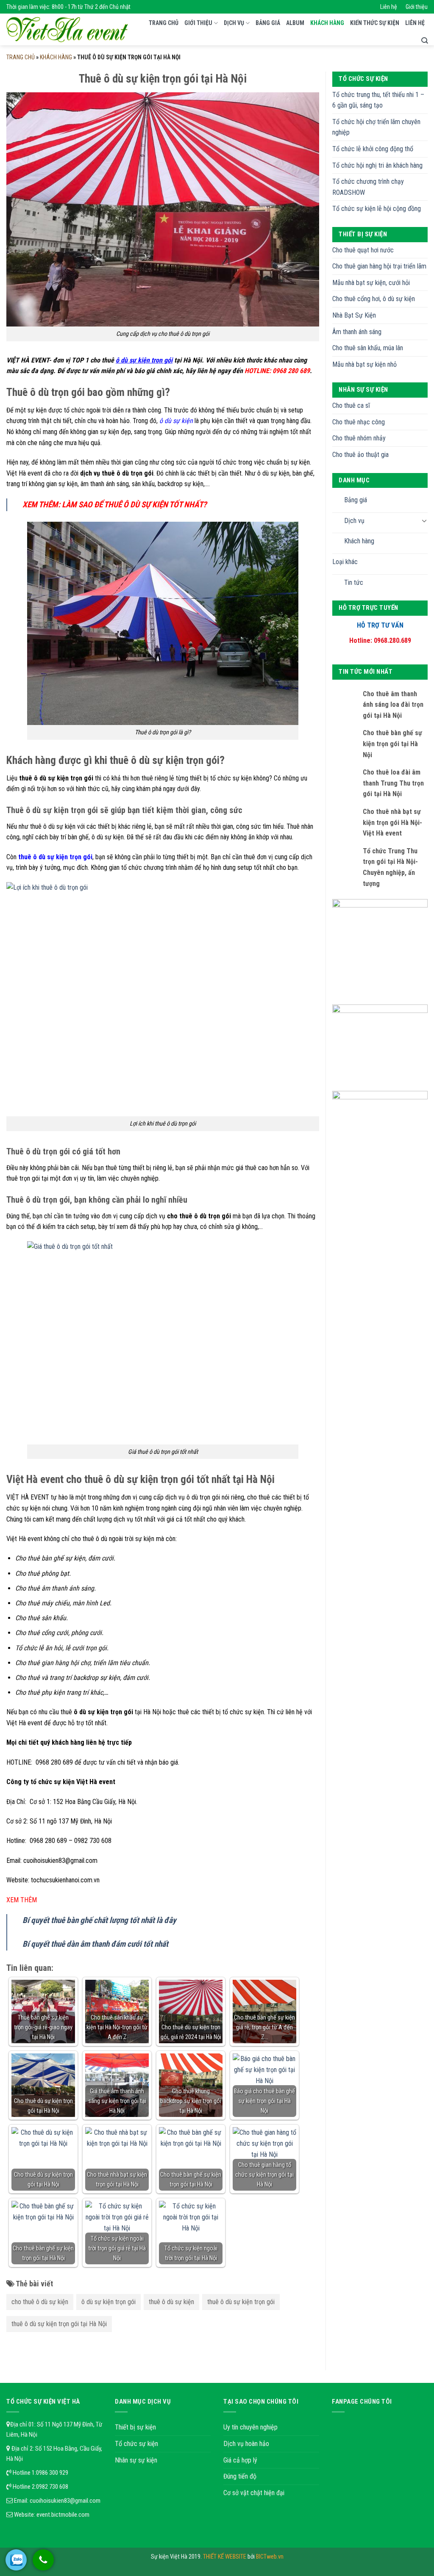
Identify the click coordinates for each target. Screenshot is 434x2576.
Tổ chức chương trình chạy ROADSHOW (368, 187)
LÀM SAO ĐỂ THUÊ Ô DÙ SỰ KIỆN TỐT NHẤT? (134, 505)
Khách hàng (327, 23)
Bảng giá (268, 23)
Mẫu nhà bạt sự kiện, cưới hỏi (371, 283)
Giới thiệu (417, 7)
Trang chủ (164, 23)
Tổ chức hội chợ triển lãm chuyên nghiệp (376, 127)
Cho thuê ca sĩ (351, 405)
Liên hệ (389, 7)
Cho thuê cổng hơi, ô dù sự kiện (374, 299)
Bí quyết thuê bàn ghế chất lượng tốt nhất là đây (99, 1920)
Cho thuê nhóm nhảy (359, 438)
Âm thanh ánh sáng (357, 332)
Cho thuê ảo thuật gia (360, 455)
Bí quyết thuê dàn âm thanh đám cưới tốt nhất (95, 1944)
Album (295, 23)
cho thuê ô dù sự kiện (40, 2302)
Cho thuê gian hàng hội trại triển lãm (379, 266)
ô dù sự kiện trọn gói (108, 2302)
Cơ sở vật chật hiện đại (254, 2493)
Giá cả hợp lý (240, 2460)
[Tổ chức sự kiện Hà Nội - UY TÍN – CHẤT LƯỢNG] (67, 30)
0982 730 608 (52, 2487)
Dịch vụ (234, 23)
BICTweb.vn (270, 2557)
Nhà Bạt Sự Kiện (354, 315)
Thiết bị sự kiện (135, 2427)
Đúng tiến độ (240, 2476)
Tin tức (354, 582)
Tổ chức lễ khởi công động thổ (373, 149)
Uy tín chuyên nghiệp (250, 2427)
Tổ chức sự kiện (136, 2444)
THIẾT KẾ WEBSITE (225, 2557)
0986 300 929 (52, 2473)
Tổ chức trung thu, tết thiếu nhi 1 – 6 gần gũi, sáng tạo (378, 100)
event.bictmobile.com (63, 2515)
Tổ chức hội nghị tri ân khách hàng (377, 165)
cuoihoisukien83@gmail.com (65, 2501)
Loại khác (345, 562)
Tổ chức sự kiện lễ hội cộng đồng (377, 209)
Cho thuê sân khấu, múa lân (368, 348)
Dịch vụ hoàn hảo (246, 2444)
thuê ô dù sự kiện (171, 2302)
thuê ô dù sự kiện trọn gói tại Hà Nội (59, 2324)
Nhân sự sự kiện (136, 2460)
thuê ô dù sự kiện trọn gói (241, 2302)
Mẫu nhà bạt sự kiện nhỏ (364, 364)
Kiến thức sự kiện (375, 23)
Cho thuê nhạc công (359, 422)
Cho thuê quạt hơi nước (363, 250)
